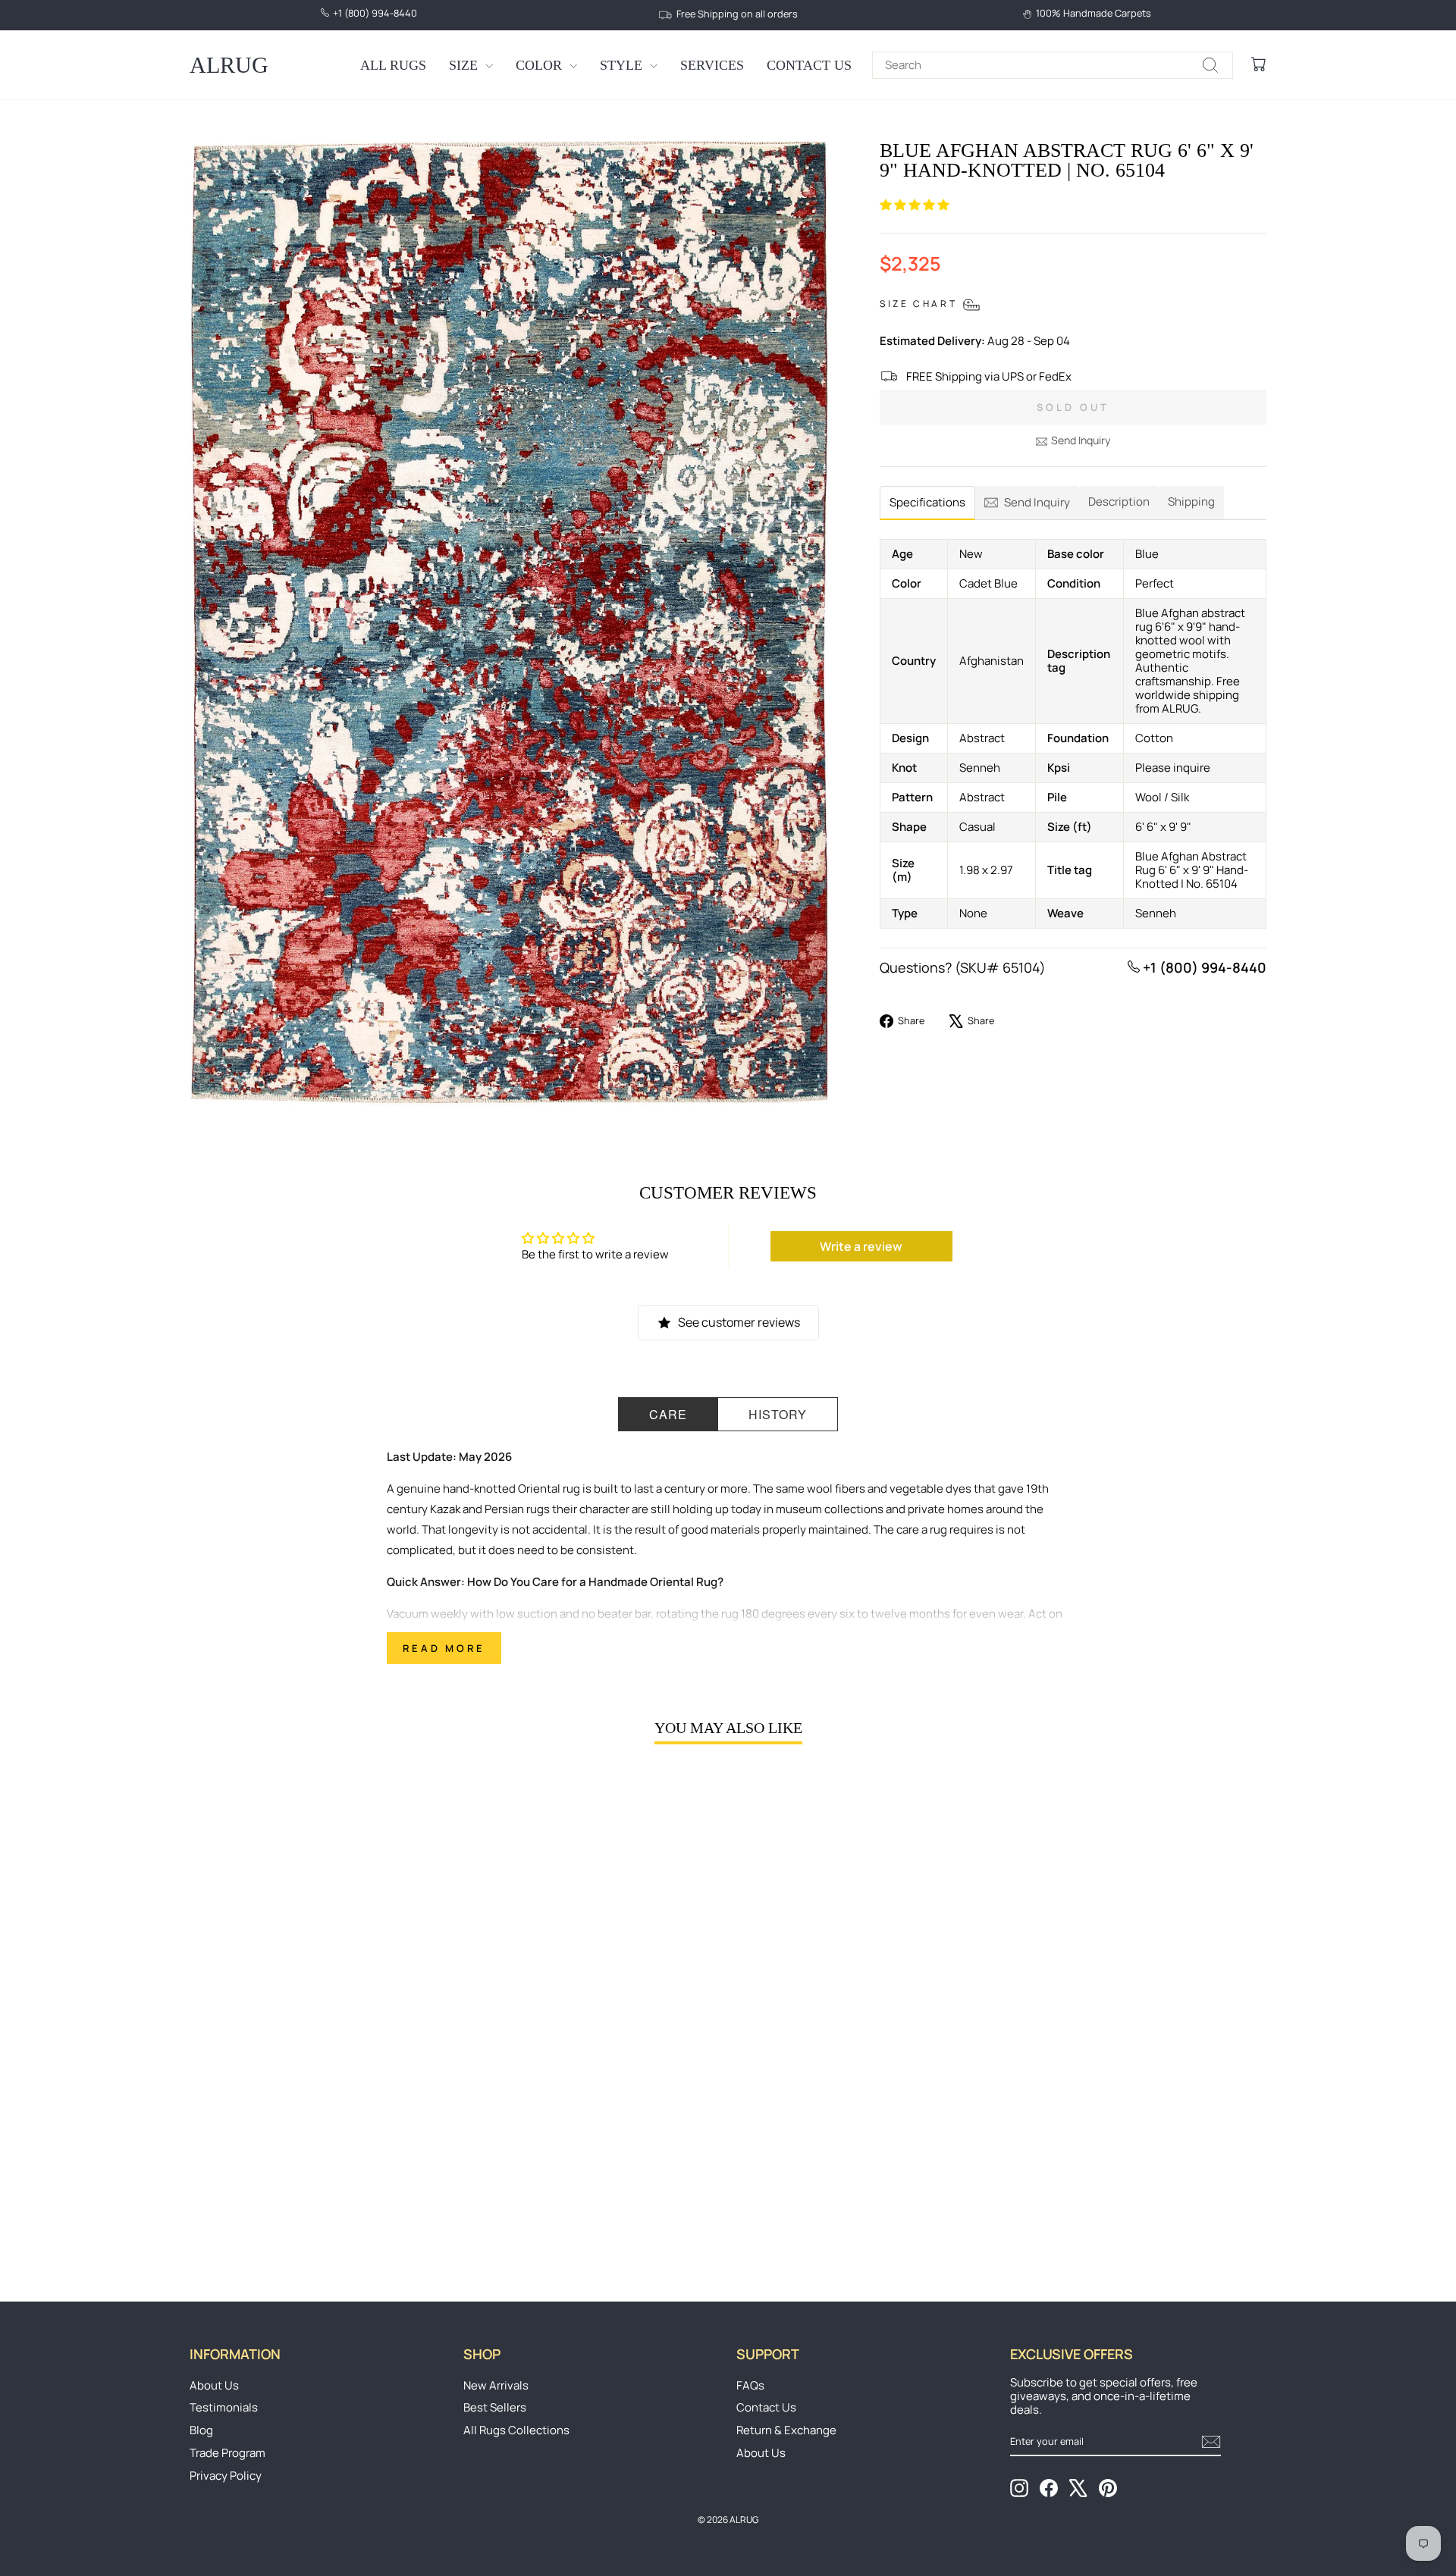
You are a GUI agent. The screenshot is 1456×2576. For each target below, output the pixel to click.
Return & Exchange (786, 2430)
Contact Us (809, 65)
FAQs (750, 2385)
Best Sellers (495, 2407)
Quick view (318, 2142)
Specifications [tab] (927, 502)
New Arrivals (496, 2385)
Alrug (229, 65)
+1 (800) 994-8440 (1203, 967)
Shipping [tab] (1191, 501)
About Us (214, 2385)
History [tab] (778, 1414)
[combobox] (1053, 65)
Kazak (445, 1509)
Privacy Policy (226, 2476)
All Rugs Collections (516, 2430)
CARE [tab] (668, 1414)
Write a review (861, 1246)
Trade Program (227, 2453)
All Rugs (393, 65)
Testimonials (224, 2407)
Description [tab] (1119, 501)
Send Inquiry (1081, 440)
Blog (201, 2430)
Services (712, 65)
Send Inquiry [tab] (1037, 502)
